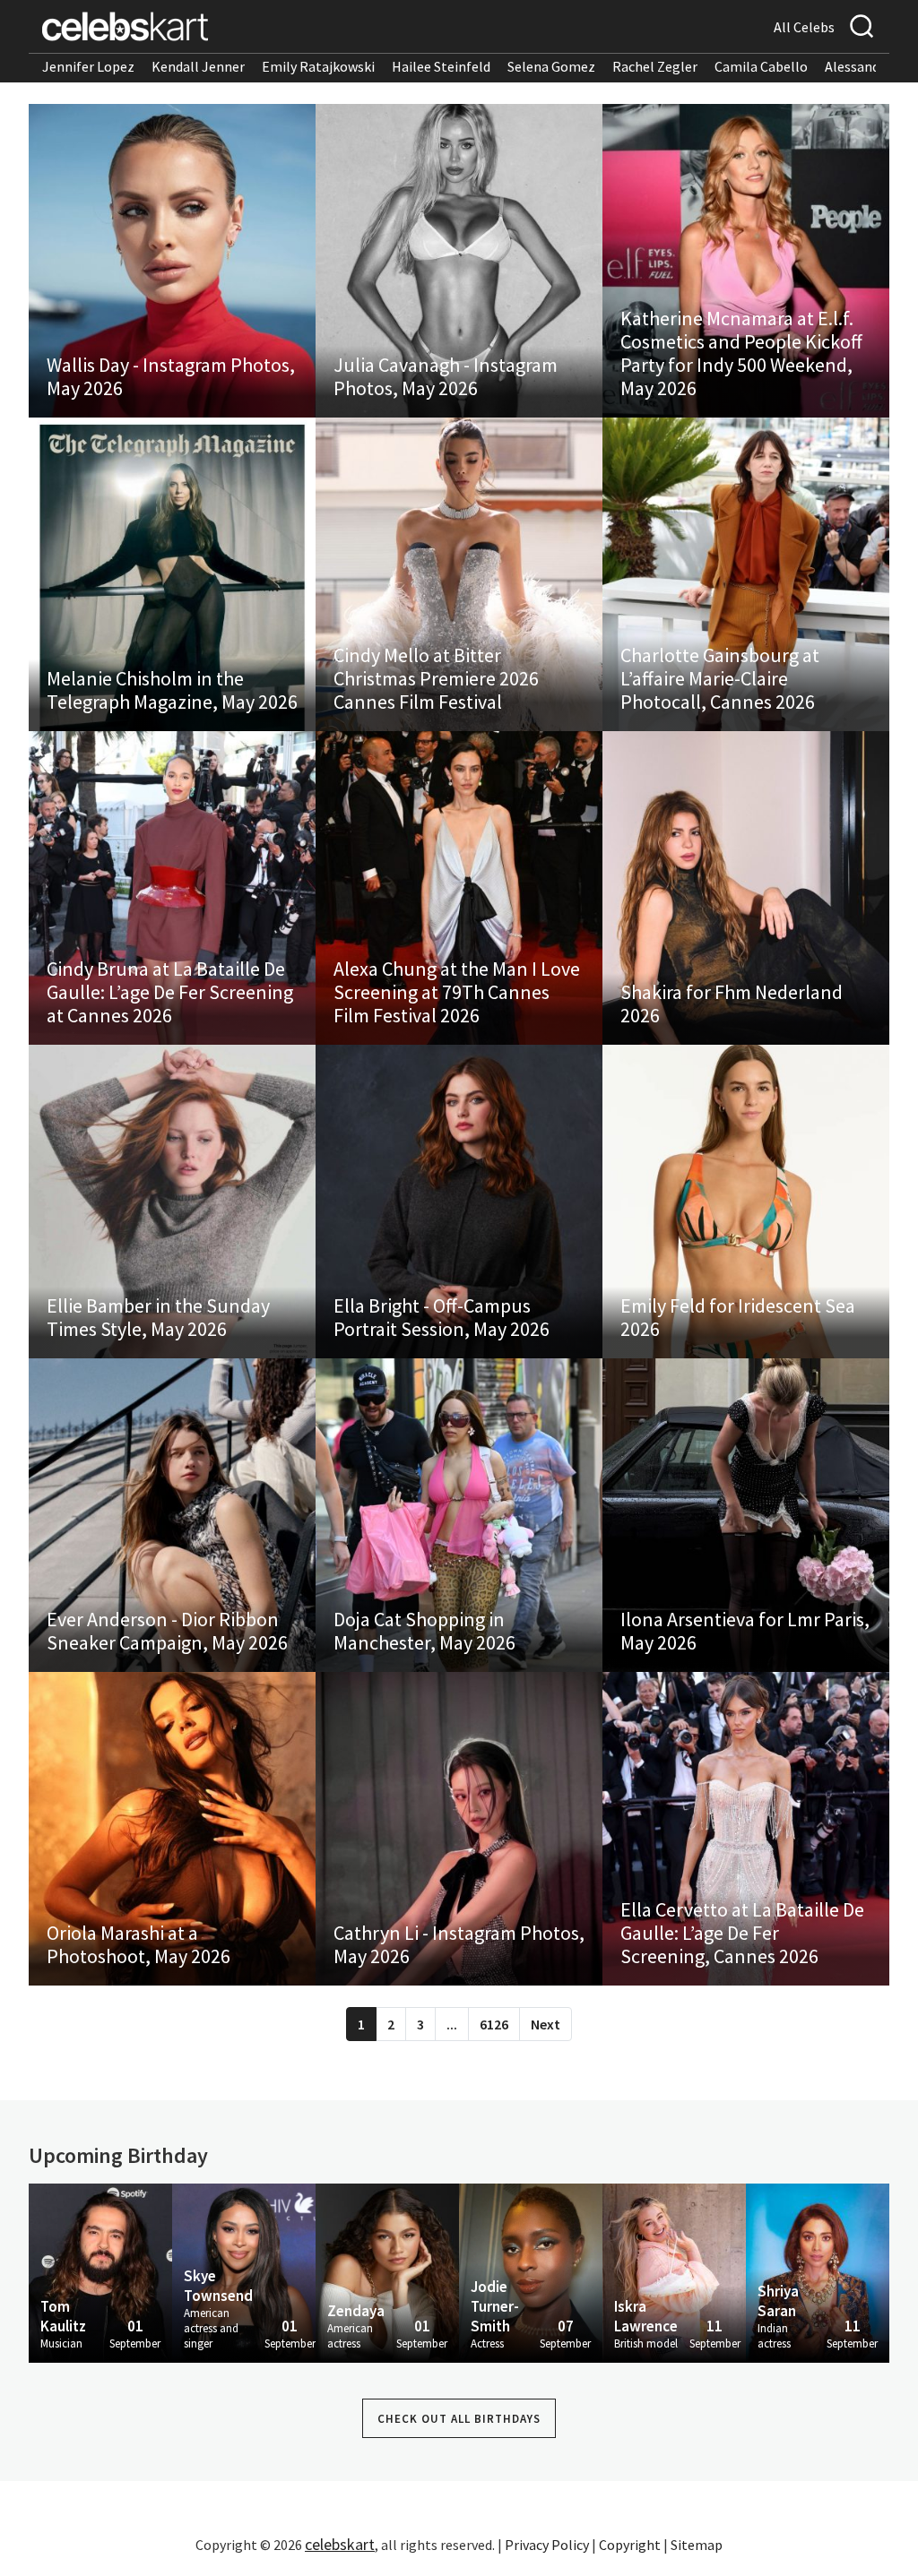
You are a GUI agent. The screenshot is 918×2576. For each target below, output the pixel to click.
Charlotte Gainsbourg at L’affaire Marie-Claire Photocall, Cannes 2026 (720, 678)
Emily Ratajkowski (318, 66)
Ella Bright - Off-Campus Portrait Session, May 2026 (442, 1317)
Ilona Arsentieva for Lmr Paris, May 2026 (745, 1631)
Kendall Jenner (198, 66)
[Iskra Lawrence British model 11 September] (674, 2271)
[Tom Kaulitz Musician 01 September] (100, 2271)
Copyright (630, 2545)
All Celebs (804, 27)
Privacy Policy (547, 2545)
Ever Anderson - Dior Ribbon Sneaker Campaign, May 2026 (167, 1631)
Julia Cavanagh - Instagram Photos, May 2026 (446, 376)
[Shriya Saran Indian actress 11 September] (818, 2271)
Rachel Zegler (655, 66)
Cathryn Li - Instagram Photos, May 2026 (459, 1944)
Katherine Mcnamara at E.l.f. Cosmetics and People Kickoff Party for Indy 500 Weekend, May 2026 (741, 353)
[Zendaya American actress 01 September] (387, 2271)
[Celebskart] (125, 26)
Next (546, 2024)
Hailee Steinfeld (441, 66)
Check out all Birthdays (459, 2419)
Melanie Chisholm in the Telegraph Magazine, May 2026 (172, 690)
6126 (494, 2024)
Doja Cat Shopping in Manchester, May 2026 (424, 1631)
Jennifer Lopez (88, 66)
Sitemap (697, 2545)
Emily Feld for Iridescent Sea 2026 (738, 1317)
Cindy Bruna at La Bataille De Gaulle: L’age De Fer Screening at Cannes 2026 (170, 992)
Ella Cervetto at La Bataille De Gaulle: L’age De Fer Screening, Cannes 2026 (742, 1933)
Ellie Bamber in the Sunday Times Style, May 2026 (158, 1317)
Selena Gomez (551, 66)
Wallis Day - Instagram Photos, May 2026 (171, 376)
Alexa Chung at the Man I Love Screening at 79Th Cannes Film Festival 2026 (457, 992)
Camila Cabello (761, 66)
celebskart (340, 2544)
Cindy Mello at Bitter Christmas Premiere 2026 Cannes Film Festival (436, 678)
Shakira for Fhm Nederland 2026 (732, 1004)
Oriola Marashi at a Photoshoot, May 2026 (139, 1944)
